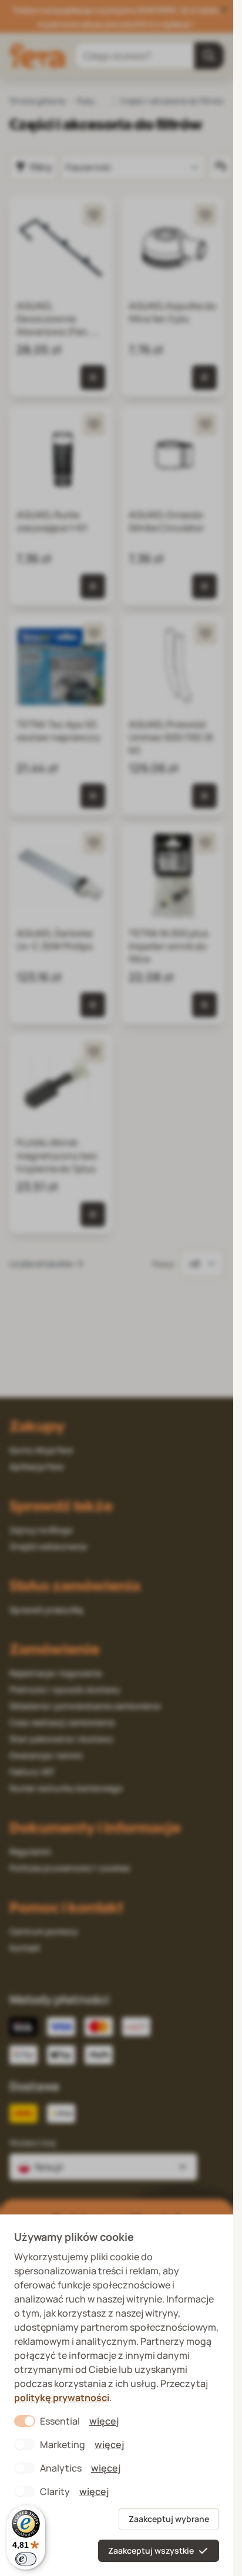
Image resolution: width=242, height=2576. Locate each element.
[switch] (26, 2559)
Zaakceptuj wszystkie (151, 2550)
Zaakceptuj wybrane (169, 2519)
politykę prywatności (62, 2398)
